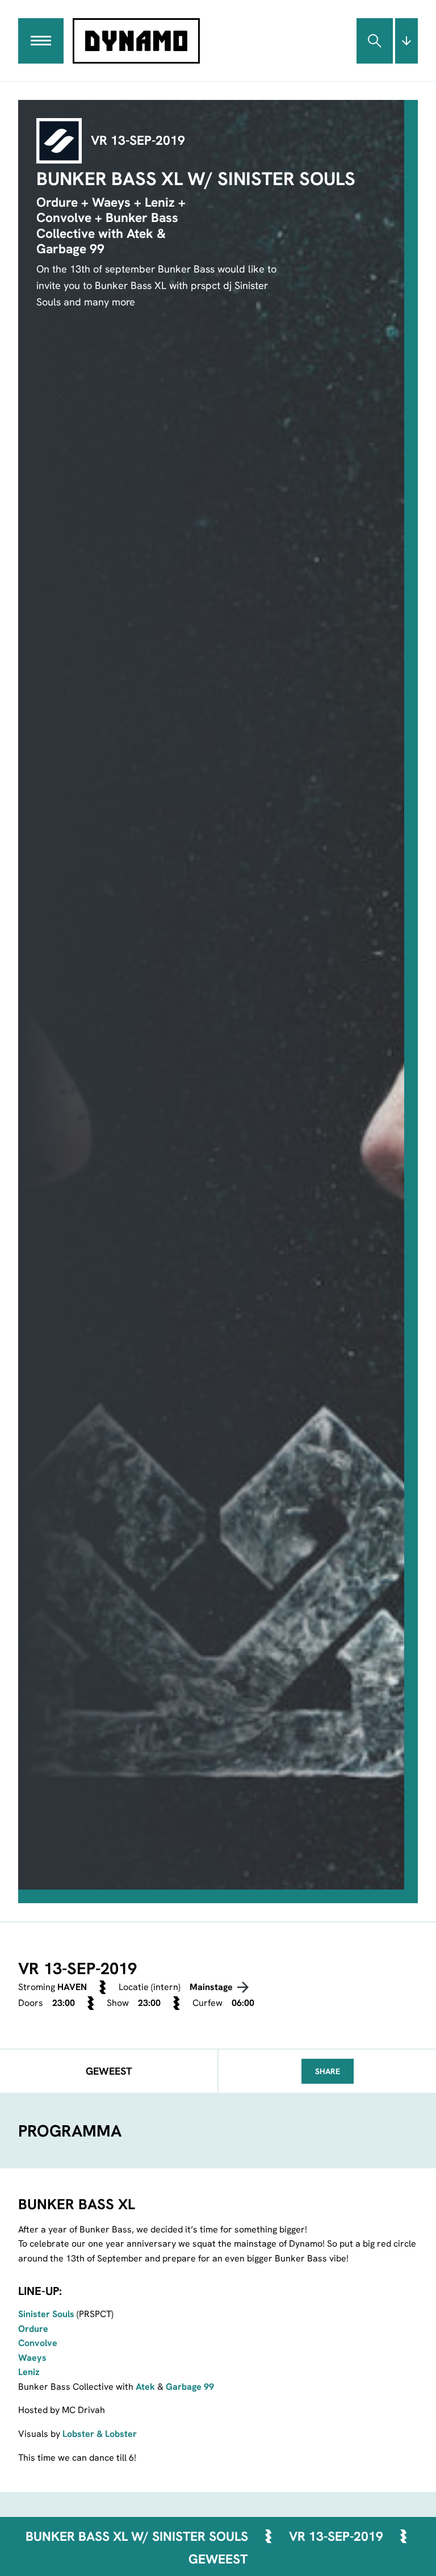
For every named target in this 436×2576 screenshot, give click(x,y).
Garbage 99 (190, 2387)
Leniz (29, 2372)
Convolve (38, 2343)
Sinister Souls (46, 2314)
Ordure (33, 2329)
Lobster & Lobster (100, 2434)
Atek (145, 2387)
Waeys (32, 2358)
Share (328, 2071)
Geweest (218, 2559)
